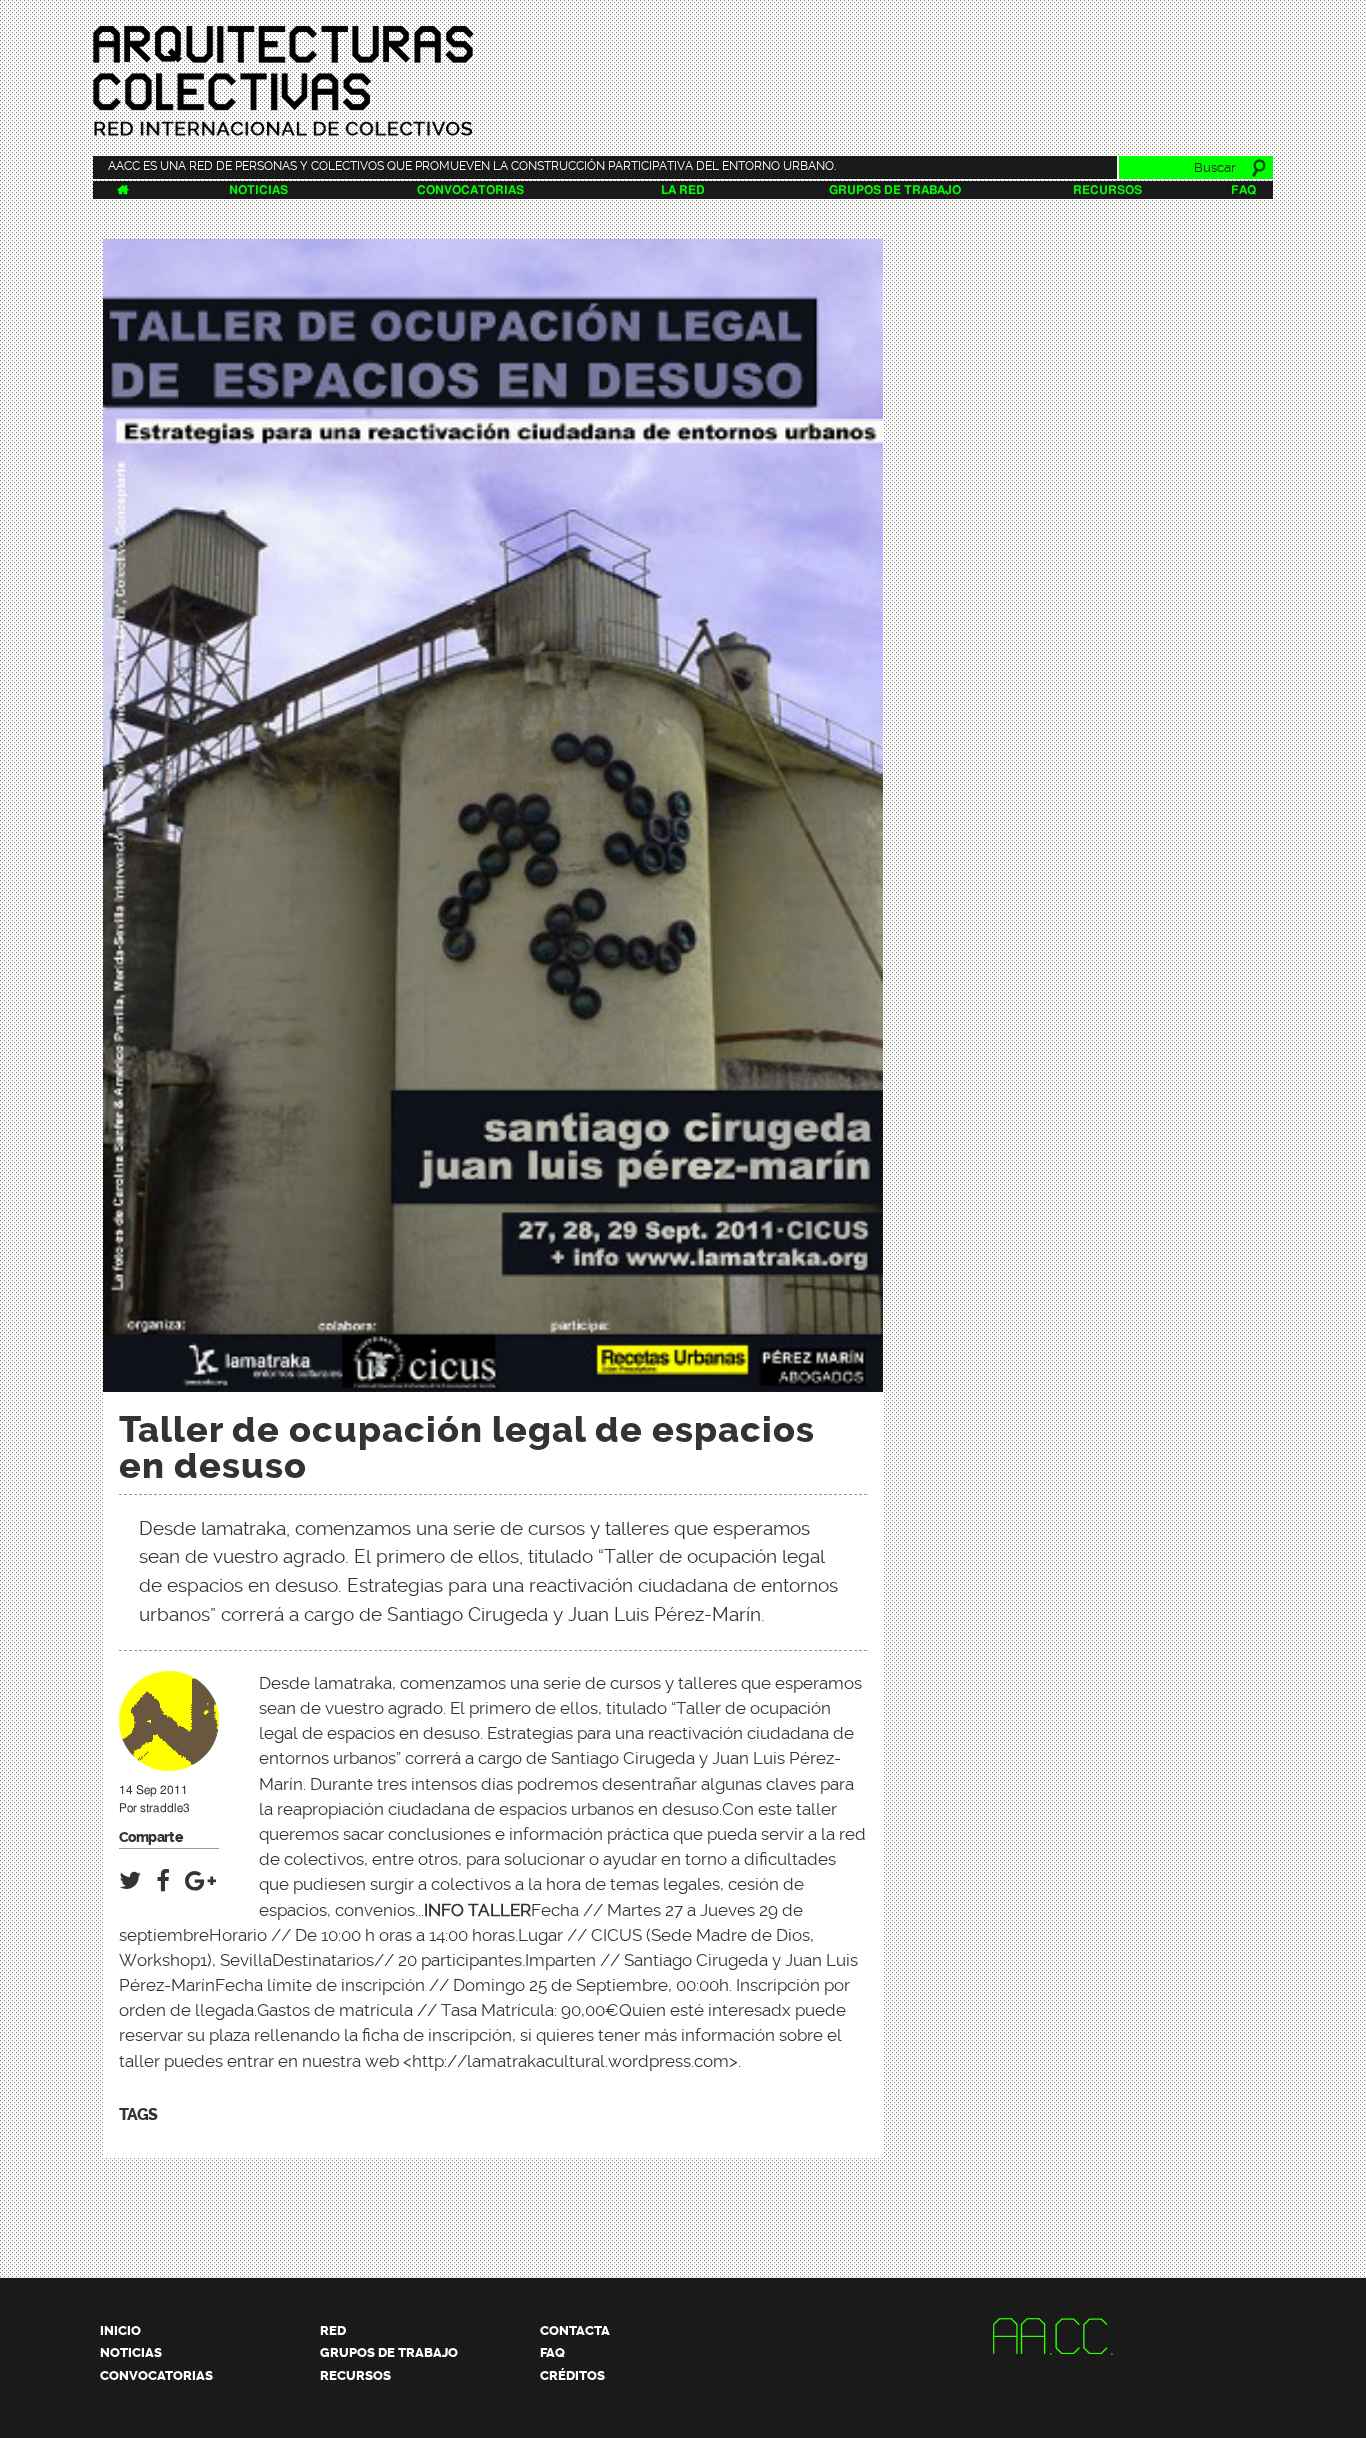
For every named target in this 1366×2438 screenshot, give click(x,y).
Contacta (575, 2330)
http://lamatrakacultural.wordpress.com (570, 2061)
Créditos (572, 2375)
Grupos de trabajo (895, 190)
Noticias (258, 190)
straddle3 (165, 1808)
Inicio (120, 2330)
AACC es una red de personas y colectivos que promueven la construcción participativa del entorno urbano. (472, 166)
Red (333, 2330)
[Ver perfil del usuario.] (169, 1762)
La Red (683, 190)
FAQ (1243, 190)
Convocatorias (470, 190)
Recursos (1107, 190)
